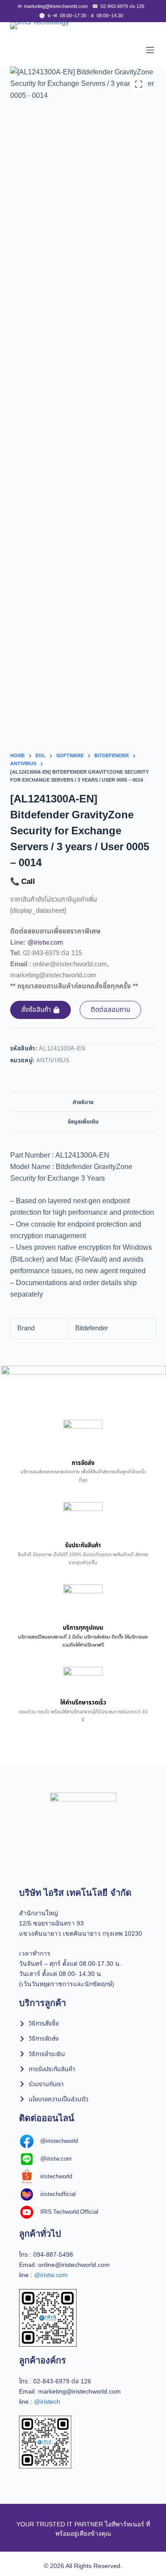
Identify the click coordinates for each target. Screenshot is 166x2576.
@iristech (47, 2402)
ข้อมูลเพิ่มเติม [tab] (83, 1122)
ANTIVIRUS (53, 1061)
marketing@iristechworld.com (53, 6)
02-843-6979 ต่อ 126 (118, 6)
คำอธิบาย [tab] (83, 1102)
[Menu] (150, 50)
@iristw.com (45, 943)
